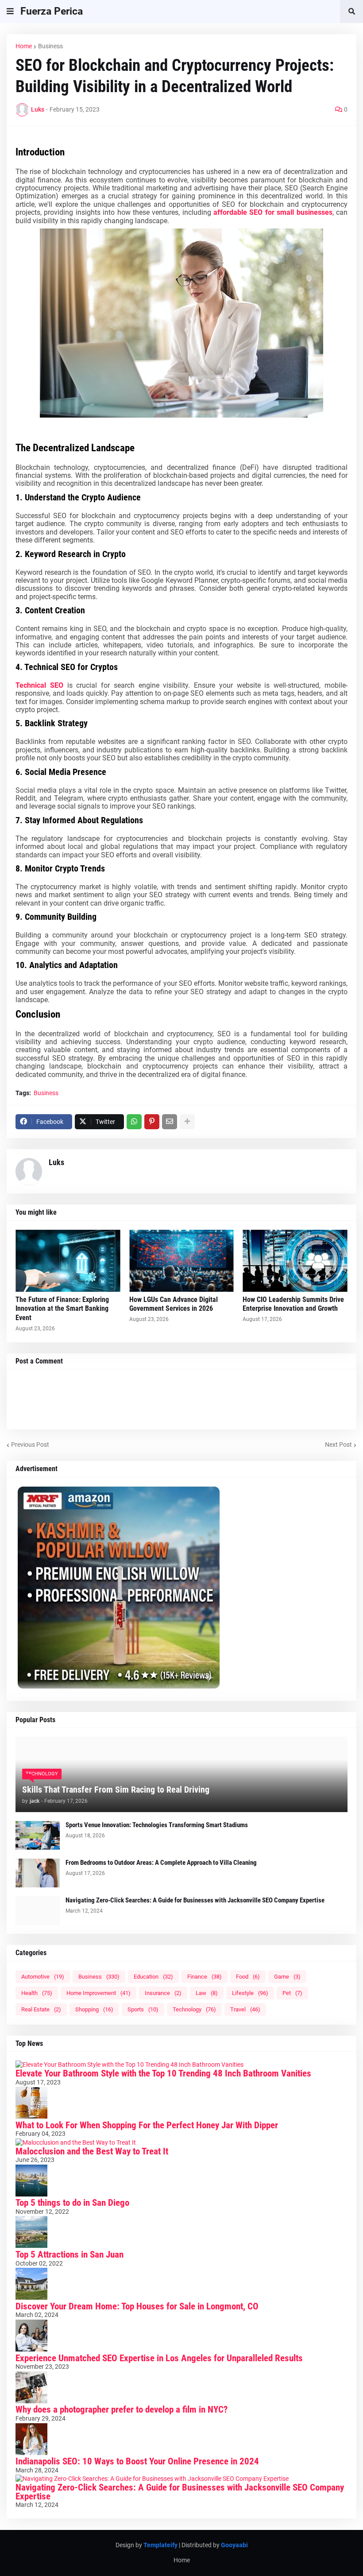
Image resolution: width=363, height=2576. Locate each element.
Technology (194, 2009)
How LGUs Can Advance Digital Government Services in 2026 (174, 1304)
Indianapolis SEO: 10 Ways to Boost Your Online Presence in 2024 (137, 2461)
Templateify (160, 2545)
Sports (143, 2009)
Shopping (94, 2009)
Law (207, 1993)
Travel (245, 2009)
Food (248, 1977)
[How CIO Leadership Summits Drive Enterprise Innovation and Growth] (295, 1261)
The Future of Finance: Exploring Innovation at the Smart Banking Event (62, 1309)
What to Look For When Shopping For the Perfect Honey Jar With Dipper (147, 2125)
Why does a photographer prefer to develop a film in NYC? (122, 2409)
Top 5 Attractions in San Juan (70, 2254)
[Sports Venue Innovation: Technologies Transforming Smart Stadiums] (38, 1835)
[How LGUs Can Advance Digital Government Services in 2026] (182, 1261)
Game (287, 1977)
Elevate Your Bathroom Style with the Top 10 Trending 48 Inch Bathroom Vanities (163, 2073)
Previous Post (30, 1445)
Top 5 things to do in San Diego (72, 2203)
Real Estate (41, 2009)
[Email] (170, 1122)
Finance (205, 1977)
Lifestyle (250, 1993)
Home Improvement (98, 1993)
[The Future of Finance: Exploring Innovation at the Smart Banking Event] (68, 1261)
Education (153, 1977)
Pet (292, 1993)
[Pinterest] (152, 1122)
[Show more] (187, 1122)
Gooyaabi (234, 2545)
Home (24, 46)
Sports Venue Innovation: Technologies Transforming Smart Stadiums (157, 1825)
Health (37, 1993)
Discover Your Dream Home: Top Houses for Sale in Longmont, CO (137, 2306)
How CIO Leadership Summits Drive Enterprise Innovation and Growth (293, 1304)
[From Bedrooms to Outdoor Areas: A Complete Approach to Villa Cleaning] (38, 1873)
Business (50, 46)
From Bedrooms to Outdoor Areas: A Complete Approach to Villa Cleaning (161, 1863)
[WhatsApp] (134, 1122)
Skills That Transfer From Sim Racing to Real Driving (116, 1790)
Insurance (163, 1993)
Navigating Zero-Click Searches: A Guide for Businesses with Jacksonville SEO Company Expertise (195, 1900)
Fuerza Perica (52, 11)
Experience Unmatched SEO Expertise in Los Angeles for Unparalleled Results (159, 2358)
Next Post (338, 1445)
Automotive (43, 1977)
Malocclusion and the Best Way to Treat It (92, 2151)
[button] (10, 12)
